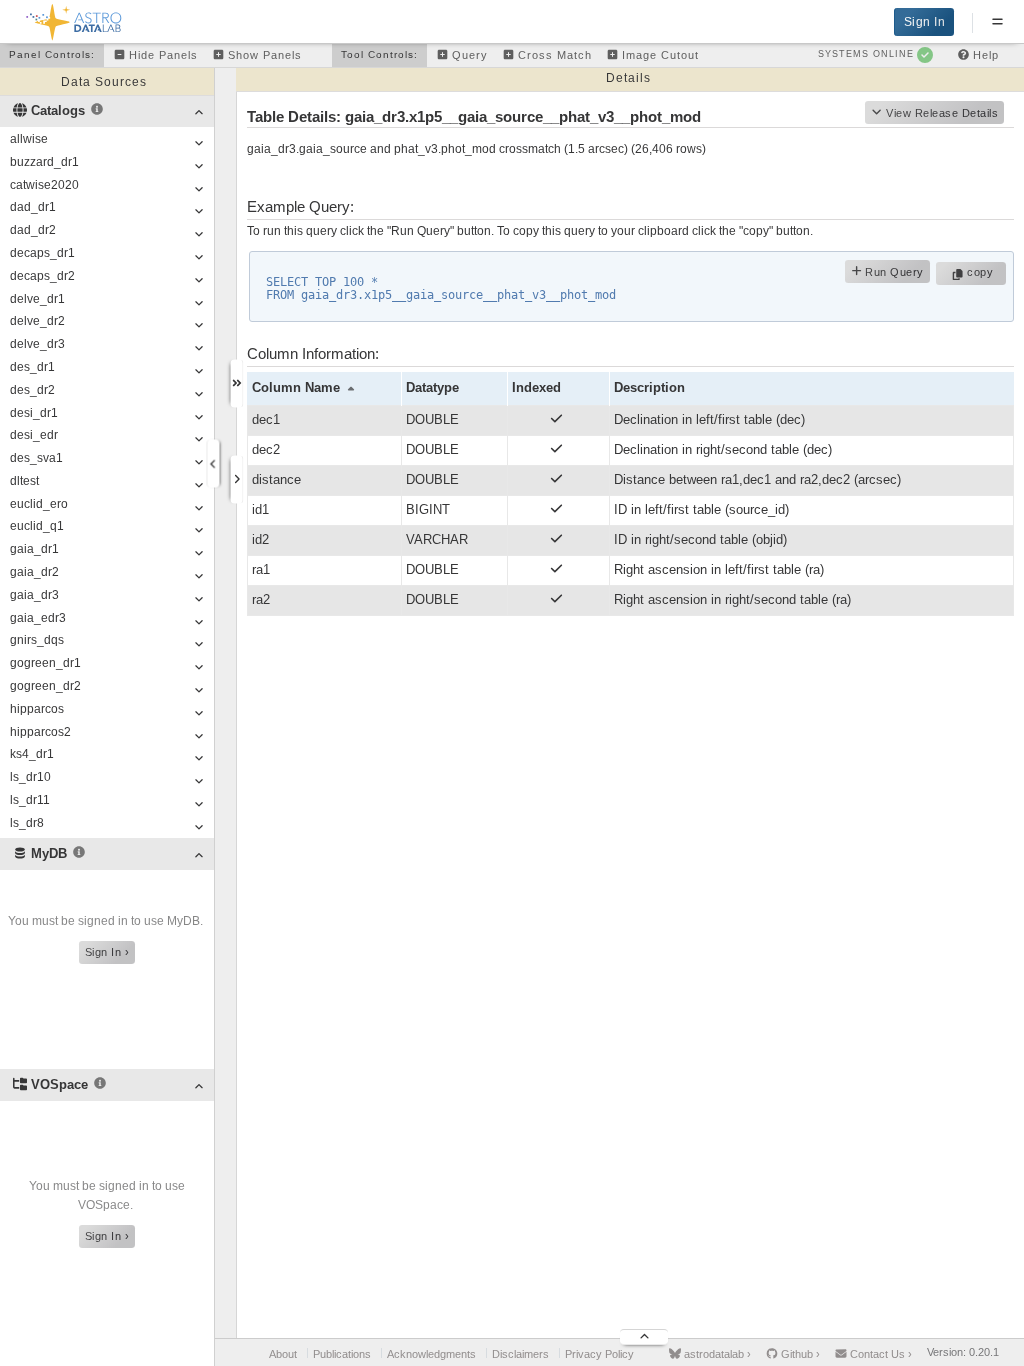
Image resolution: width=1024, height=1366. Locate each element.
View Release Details (942, 113)
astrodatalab (716, 1354)
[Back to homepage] (74, 18)
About (283, 1354)
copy (982, 272)
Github (799, 1354)
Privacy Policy (599, 1354)
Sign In (925, 22)
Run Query (893, 272)
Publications (342, 1354)
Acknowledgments (431, 1354)
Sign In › (107, 952)
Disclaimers (520, 1354)
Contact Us (879, 1354)
